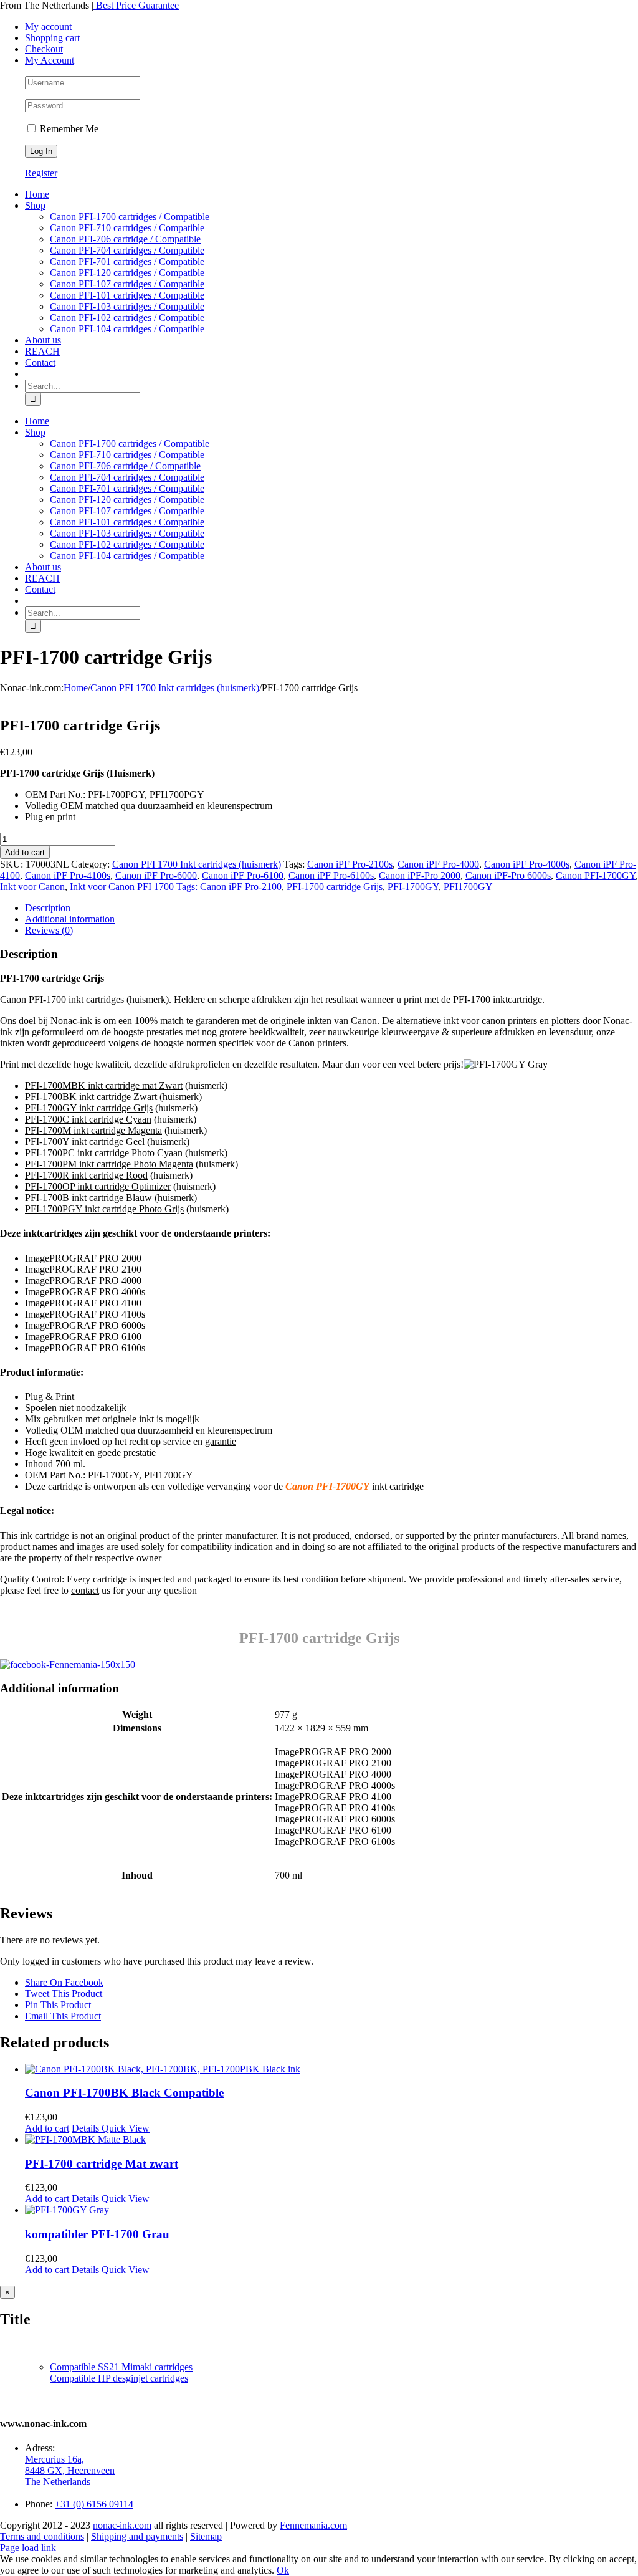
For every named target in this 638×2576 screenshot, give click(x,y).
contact (85, 1590)
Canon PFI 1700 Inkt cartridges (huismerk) (197, 864)
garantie (221, 1441)
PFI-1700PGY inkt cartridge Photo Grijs (104, 1209)
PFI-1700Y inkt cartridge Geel (85, 1142)
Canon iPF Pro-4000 (438, 864)
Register (41, 173)
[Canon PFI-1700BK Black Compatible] (331, 2069)
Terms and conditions (42, 2536)
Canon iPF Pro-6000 (156, 875)
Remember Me (68, 129)
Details (85, 2128)
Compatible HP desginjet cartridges (119, 2378)
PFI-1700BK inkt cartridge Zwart (91, 1097)
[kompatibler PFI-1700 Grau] (331, 2210)
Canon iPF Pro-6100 (243, 875)
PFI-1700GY (413, 887)
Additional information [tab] (70, 919)
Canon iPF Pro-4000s (527, 864)
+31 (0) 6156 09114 (94, 2504)
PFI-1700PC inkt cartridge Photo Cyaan (104, 1153)
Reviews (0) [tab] (49, 930)
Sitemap (206, 2536)
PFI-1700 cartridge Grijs (335, 887)
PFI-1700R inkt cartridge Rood (86, 1175)
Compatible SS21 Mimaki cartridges (121, 2367)
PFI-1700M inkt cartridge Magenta (93, 1130)
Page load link (28, 2548)
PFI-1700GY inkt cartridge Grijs (89, 1108)
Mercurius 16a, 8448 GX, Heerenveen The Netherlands (70, 2470)
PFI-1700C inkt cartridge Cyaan (88, 1119)
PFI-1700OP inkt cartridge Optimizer (98, 1186)
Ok (283, 2570)
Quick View (124, 2128)
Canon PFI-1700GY (596, 875)
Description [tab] (48, 908)
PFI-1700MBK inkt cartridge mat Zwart (104, 1085)
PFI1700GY (468, 887)
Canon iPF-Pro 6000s (508, 875)
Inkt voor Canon (32, 887)
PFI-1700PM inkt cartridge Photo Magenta (109, 1164)
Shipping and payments (137, 2536)
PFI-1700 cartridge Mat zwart (102, 2164)
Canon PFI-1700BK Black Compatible (124, 2093)
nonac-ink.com (122, 2525)
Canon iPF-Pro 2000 (420, 875)
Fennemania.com (313, 2525)
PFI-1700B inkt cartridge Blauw (88, 1198)
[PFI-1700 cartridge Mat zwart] (331, 2140)
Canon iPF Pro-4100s (68, 875)
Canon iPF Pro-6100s (331, 875)
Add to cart (25, 852)
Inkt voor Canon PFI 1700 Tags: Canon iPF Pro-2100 (176, 887)
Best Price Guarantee (136, 5)
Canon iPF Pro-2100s (350, 864)
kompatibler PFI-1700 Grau (97, 2234)
